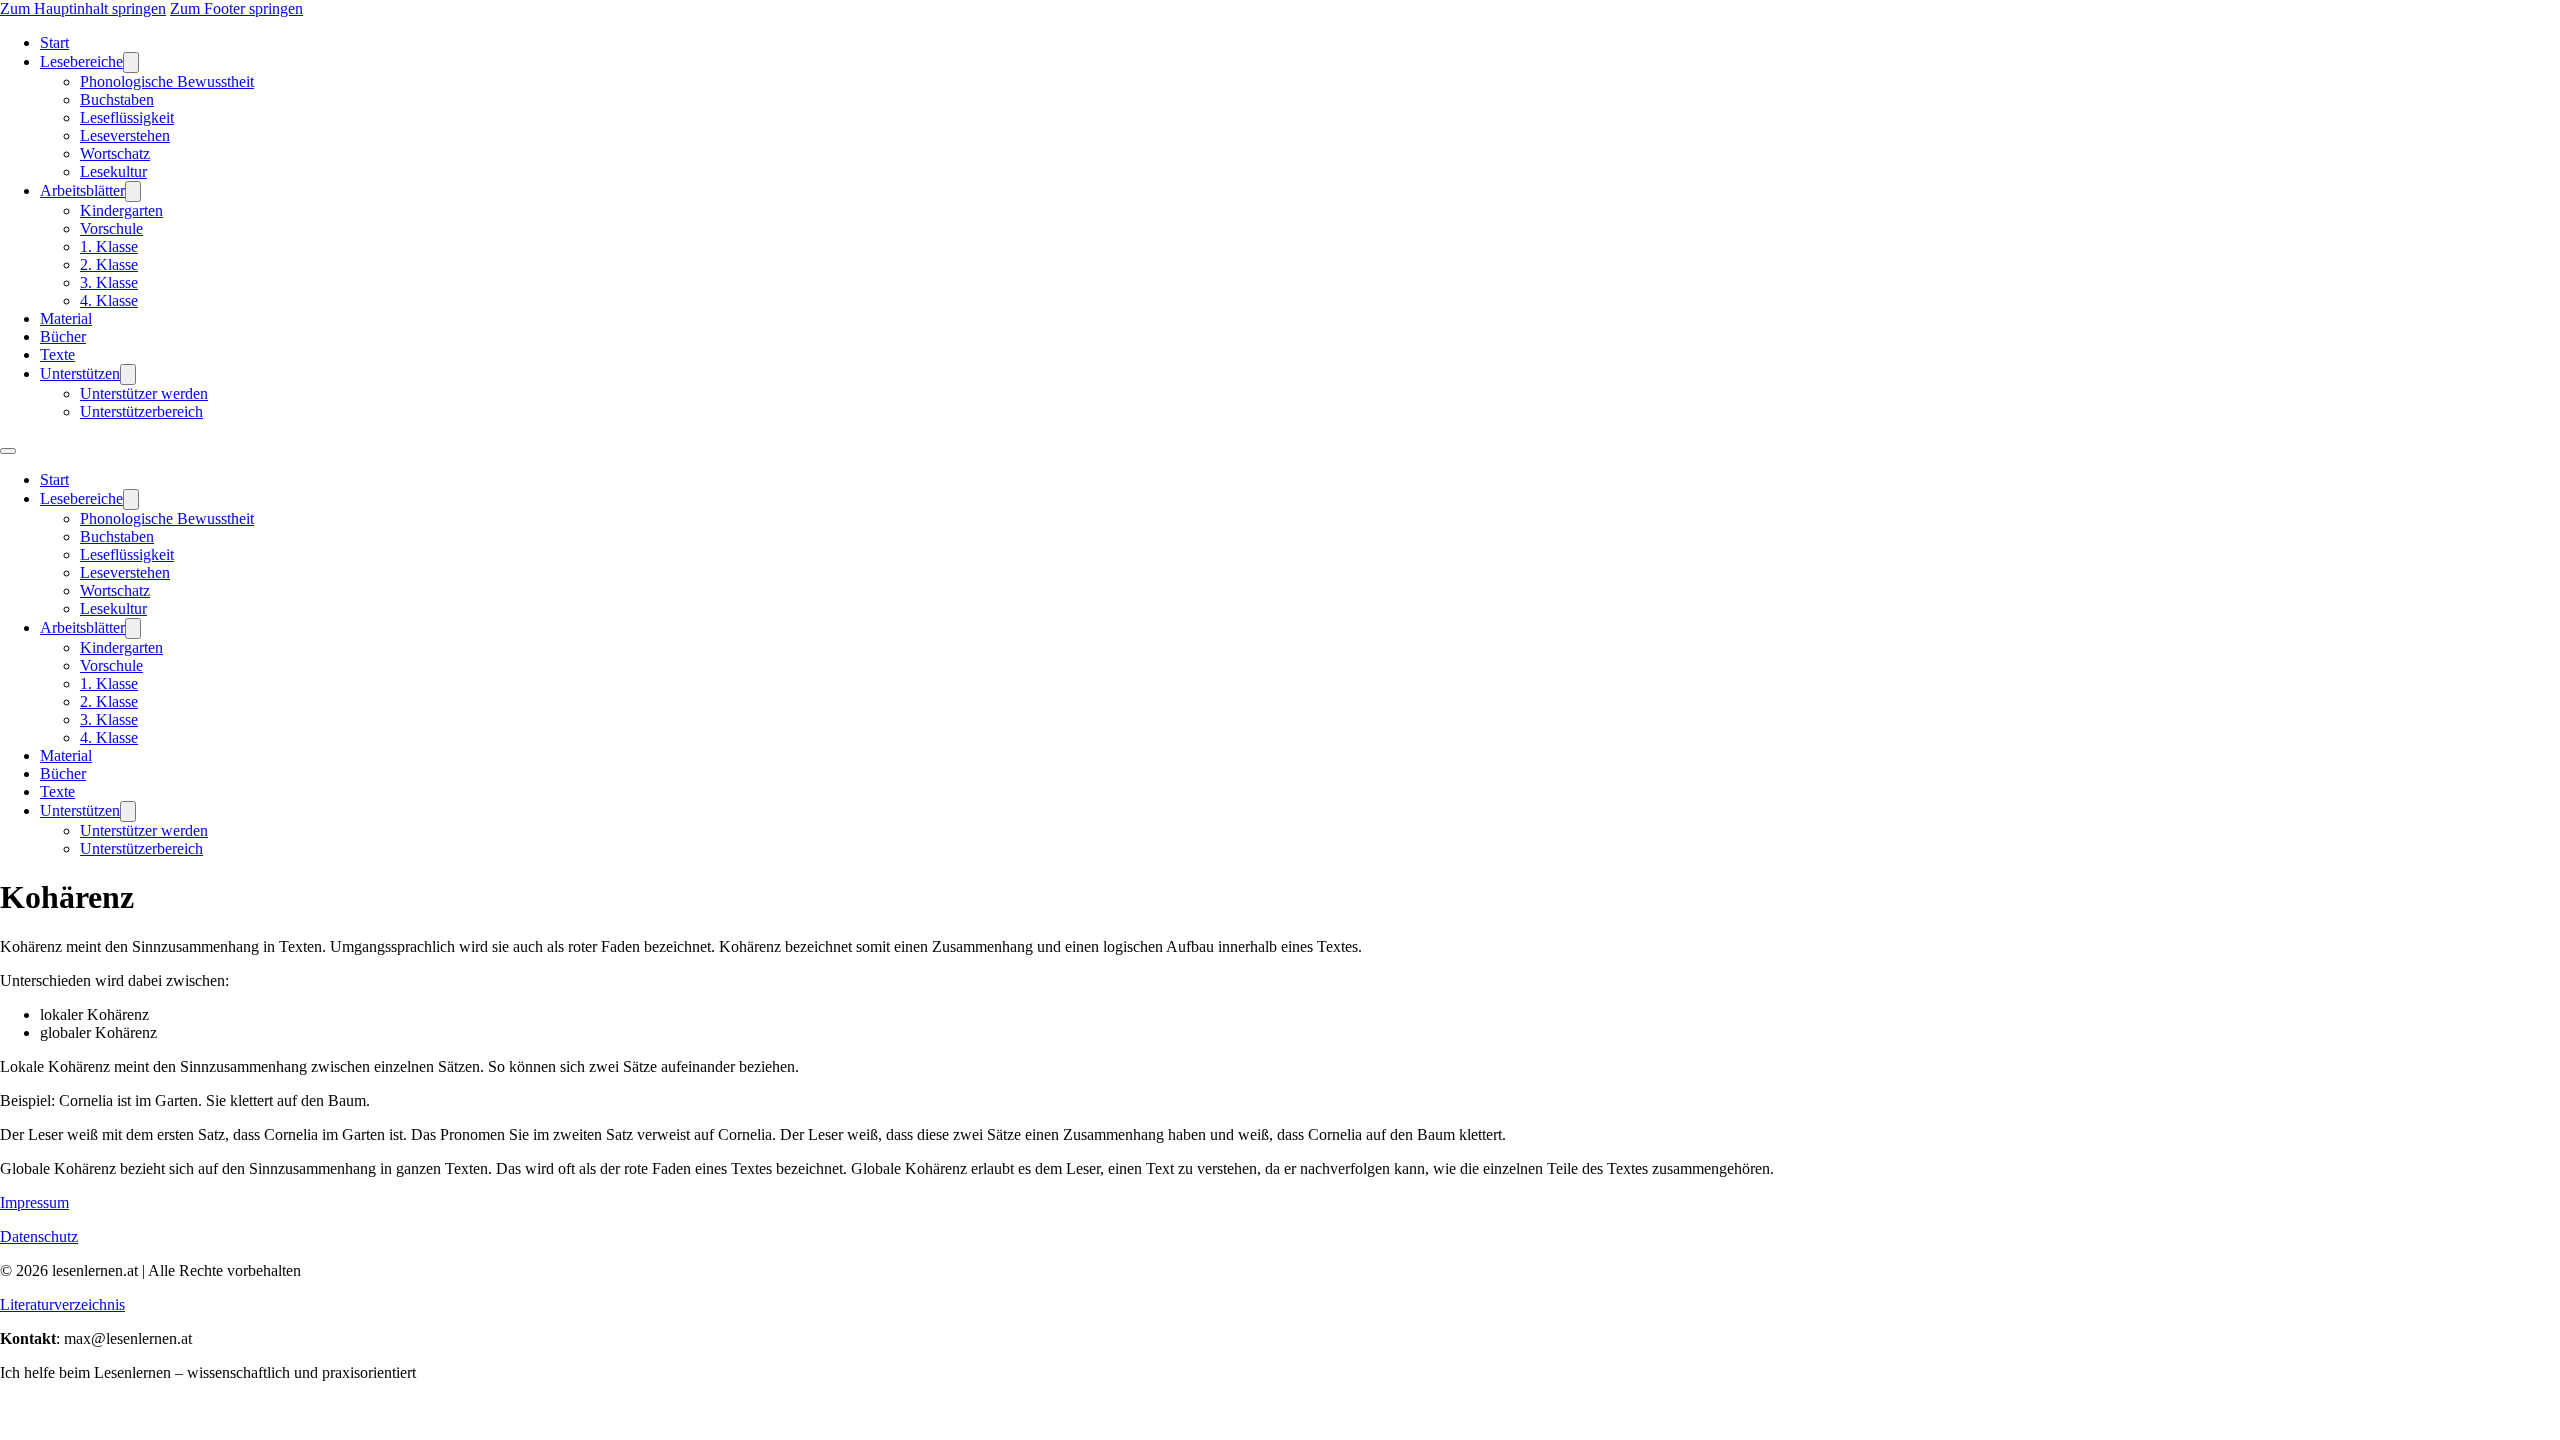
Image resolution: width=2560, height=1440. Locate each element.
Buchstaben (117, 99)
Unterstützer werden (144, 393)
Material (66, 318)
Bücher (63, 336)
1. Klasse (109, 246)
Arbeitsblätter (82, 190)
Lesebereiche (81, 61)
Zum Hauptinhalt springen (83, 8)
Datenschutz (39, 1236)
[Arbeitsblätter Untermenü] (133, 191)
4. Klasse (109, 300)
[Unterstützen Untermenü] (128, 374)
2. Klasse (109, 264)
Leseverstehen (125, 135)
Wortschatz (115, 153)
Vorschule (111, 228)
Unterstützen (80, 373)
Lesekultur (113, 171)
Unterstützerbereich (141, 411)
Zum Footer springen (236, 8)
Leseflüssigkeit (127, 117)
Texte (57, 354)
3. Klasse (109, 282)
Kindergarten (121, 210)
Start (54, 42)
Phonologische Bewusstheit (167, 81)
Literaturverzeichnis (62, 1304)
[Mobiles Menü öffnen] (8, 451)
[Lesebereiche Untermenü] (131, 62)
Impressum (34, 1202)
